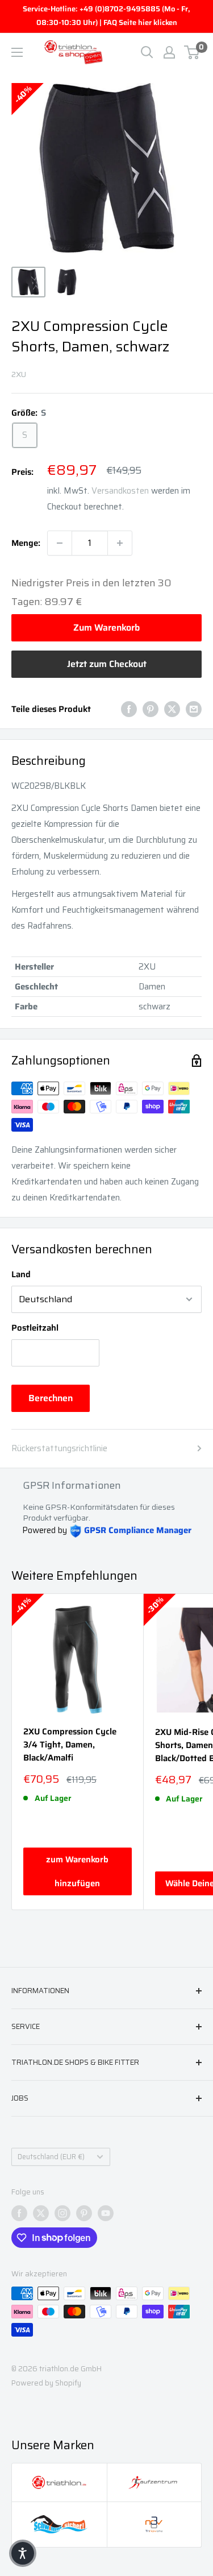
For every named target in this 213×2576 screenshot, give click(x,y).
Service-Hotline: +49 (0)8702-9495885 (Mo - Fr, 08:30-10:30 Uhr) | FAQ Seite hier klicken (106, 16)
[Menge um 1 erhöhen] (120, 543)
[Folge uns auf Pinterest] (84, 2213)
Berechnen (51, 1398)
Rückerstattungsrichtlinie (59, 1448)
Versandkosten (120, 491)
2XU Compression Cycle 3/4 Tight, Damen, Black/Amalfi (70, 1745)
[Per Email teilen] (194, 709)
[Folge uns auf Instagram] (62, 2213)
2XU (19, 374)
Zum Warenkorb (106, 628)
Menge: (26, 543)
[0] (192, 52)
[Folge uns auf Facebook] (19, 2213)
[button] (23, 2553)
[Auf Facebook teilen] (129, 709)
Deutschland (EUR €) (51, 2157)
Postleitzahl (35, 1328)
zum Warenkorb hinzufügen (77, 1871)
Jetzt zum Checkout (107, 664)
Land (21, 1274)
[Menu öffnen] (17, 52)
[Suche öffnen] (147, 52)
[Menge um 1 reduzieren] (60, 543)
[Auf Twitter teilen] (172, 709)
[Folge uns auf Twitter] (41, 2213)
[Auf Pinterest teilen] (151, 709)
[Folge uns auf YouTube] (106, 2213)
